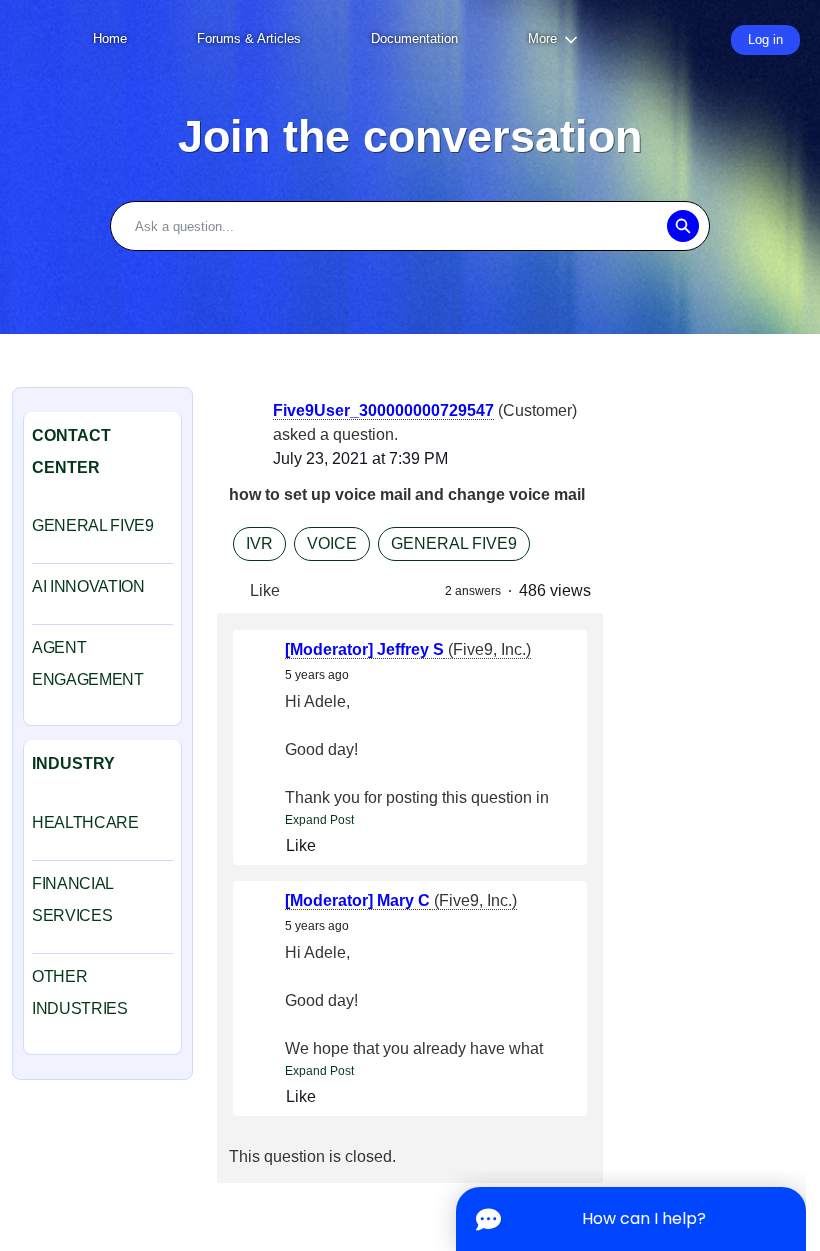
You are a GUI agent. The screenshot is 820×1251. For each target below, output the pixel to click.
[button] (682, 226)
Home (110, 38)
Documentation (414, 38)
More (542, 38)
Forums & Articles (249, 38)
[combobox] (410, 226)
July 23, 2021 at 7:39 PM (360, 458)
